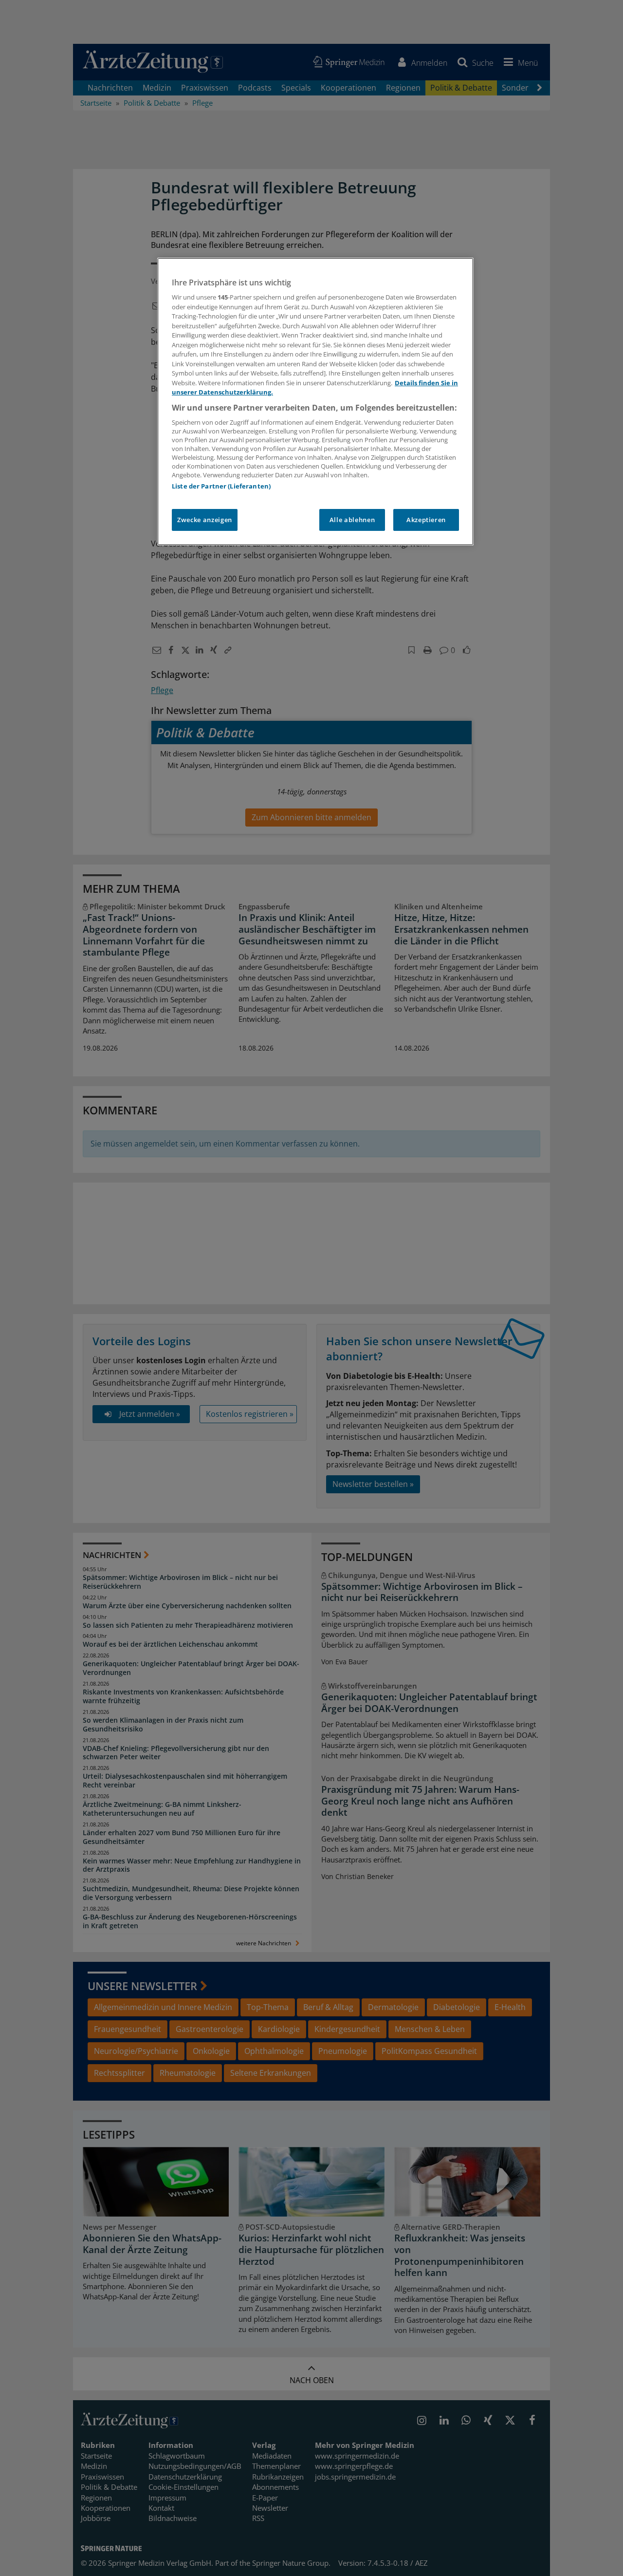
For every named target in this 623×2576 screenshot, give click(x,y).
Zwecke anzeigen (205, 520)
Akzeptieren (426, 520)
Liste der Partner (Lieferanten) (221, 486)
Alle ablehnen (352, 520)
